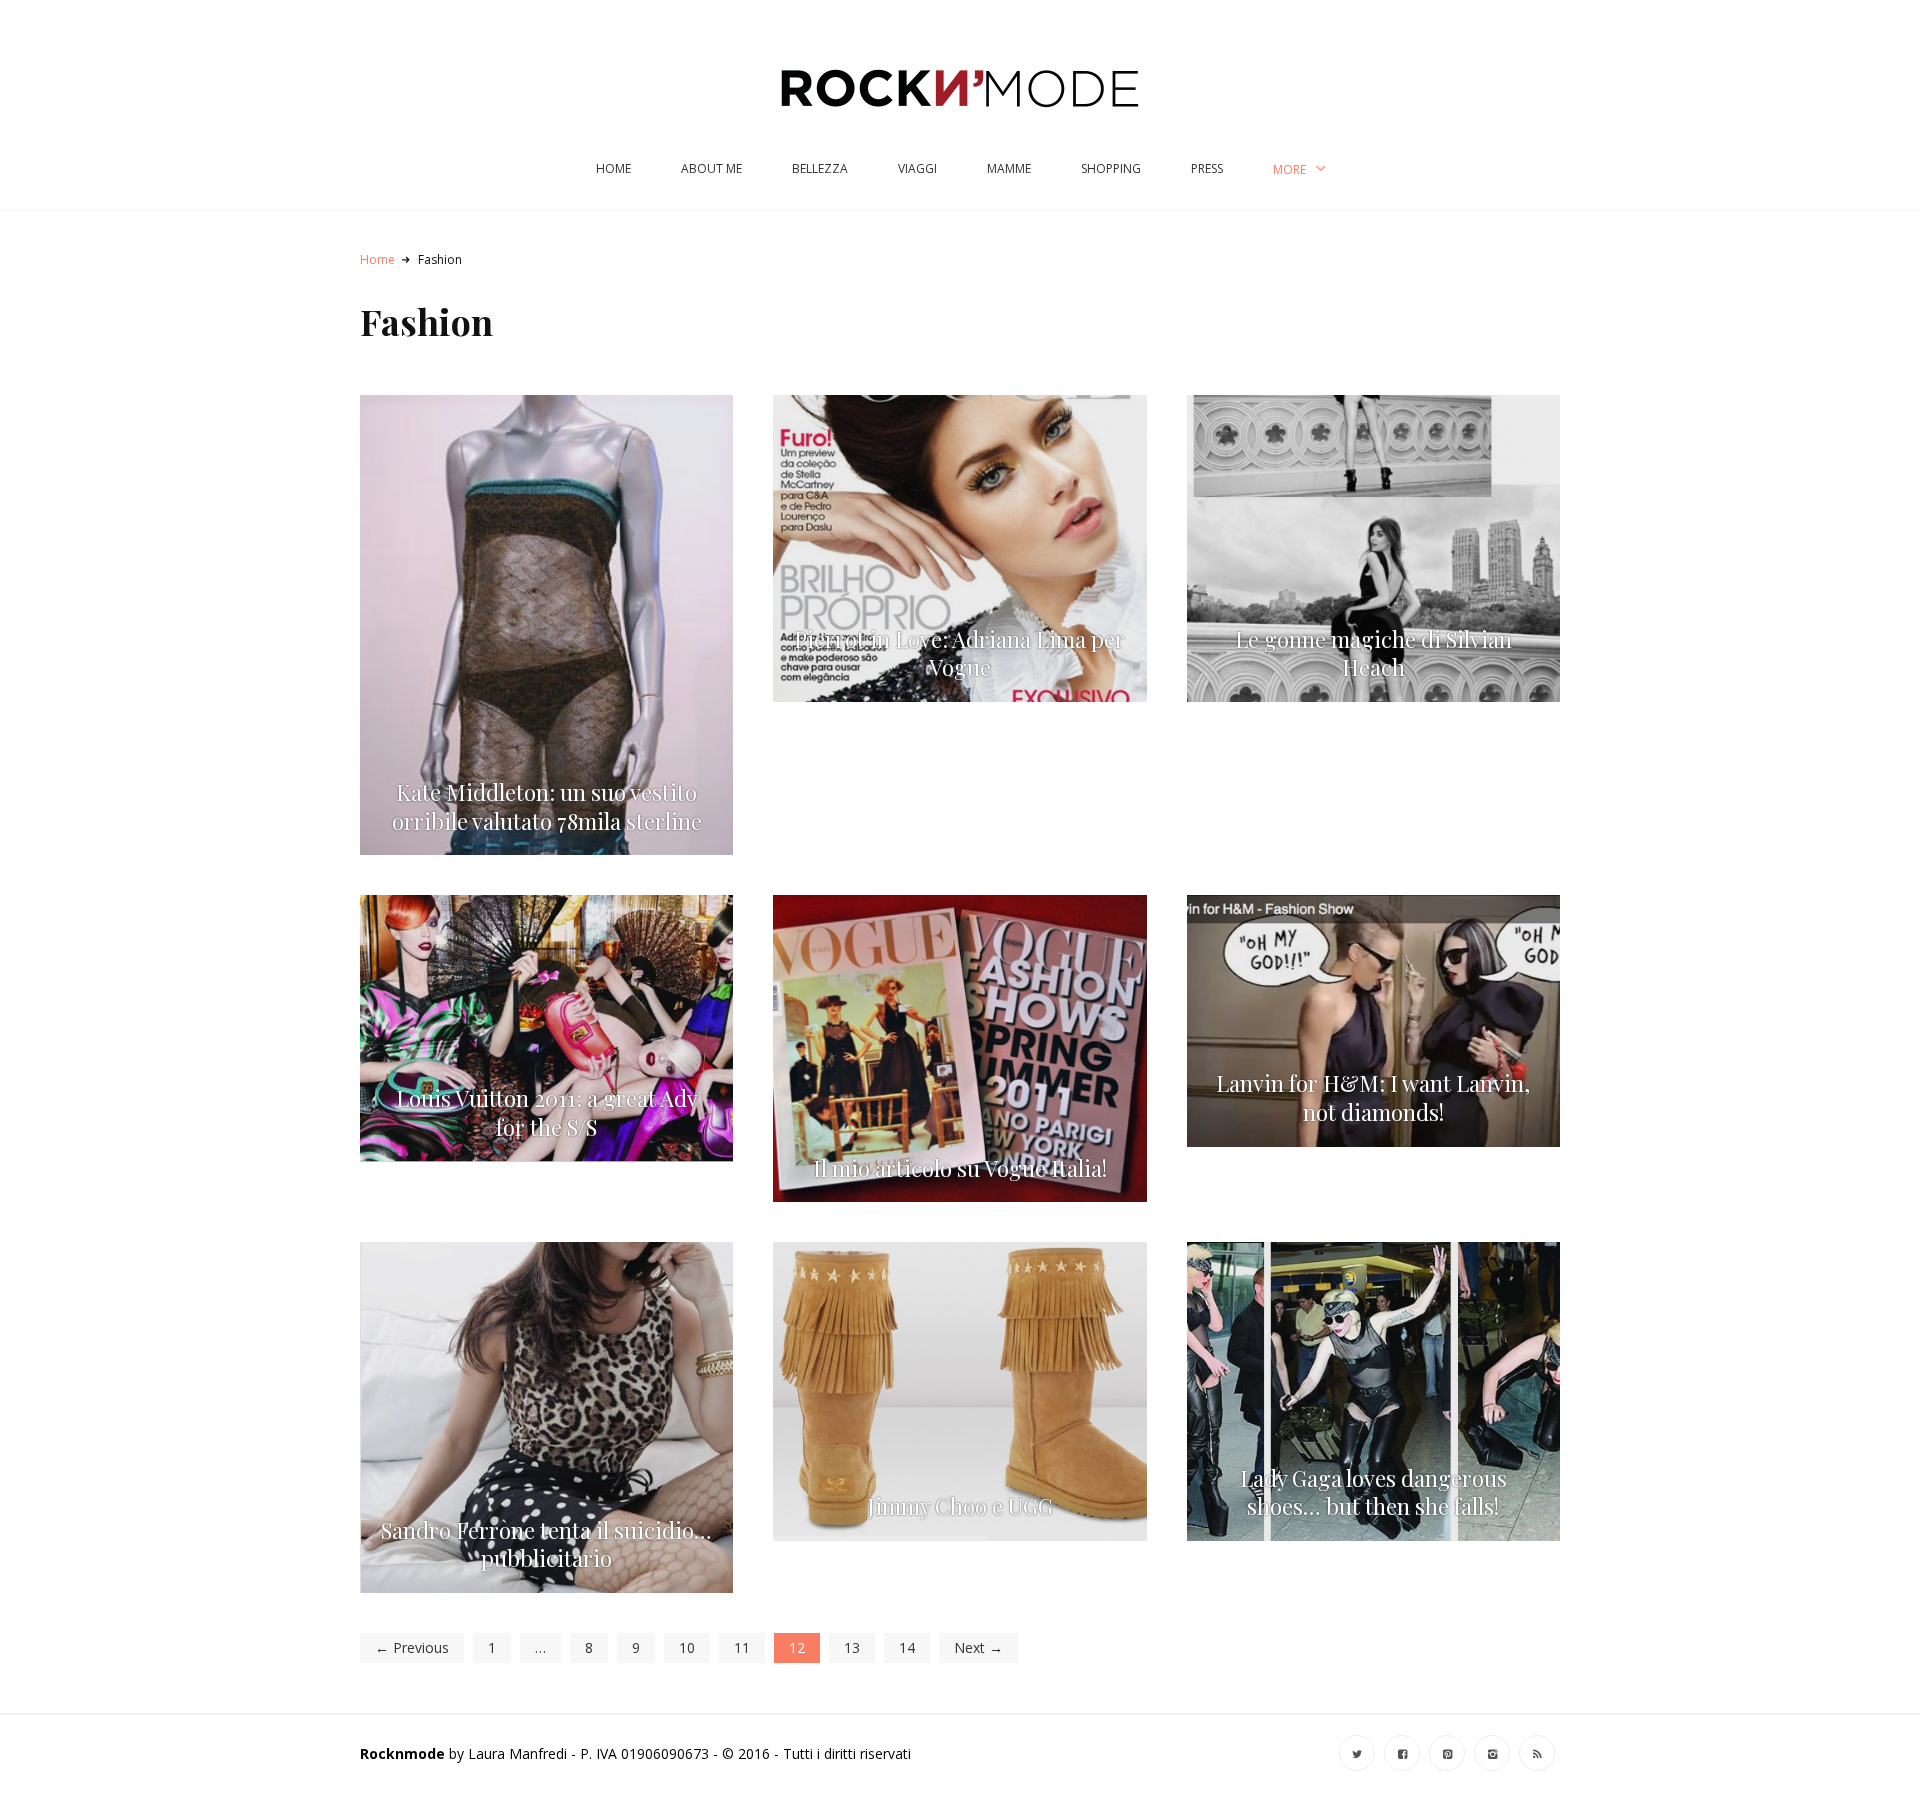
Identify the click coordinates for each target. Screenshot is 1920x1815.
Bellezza (820, 168)
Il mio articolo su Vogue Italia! (960, 1168)
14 (907, 1647)
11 (742, 1647)
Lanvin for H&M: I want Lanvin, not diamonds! (1373, 1098)
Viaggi (917, 168)
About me (711, 168)
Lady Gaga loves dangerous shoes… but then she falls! (1373, 1493)
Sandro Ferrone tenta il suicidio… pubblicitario (546, 1545)
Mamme (1009, 168)
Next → (978, 1647)
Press (1207, 168)
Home (613, 168)
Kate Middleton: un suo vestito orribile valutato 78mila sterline (547, 807)
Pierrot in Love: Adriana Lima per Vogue (959, 654)
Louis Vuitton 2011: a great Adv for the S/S (547, 1113)
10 (687, 1647)
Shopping (1111, 168)
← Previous (412, 1647)
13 (852, 1647)
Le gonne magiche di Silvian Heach (1373, 654)
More (1289, 169)
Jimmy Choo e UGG (960, 1506)
